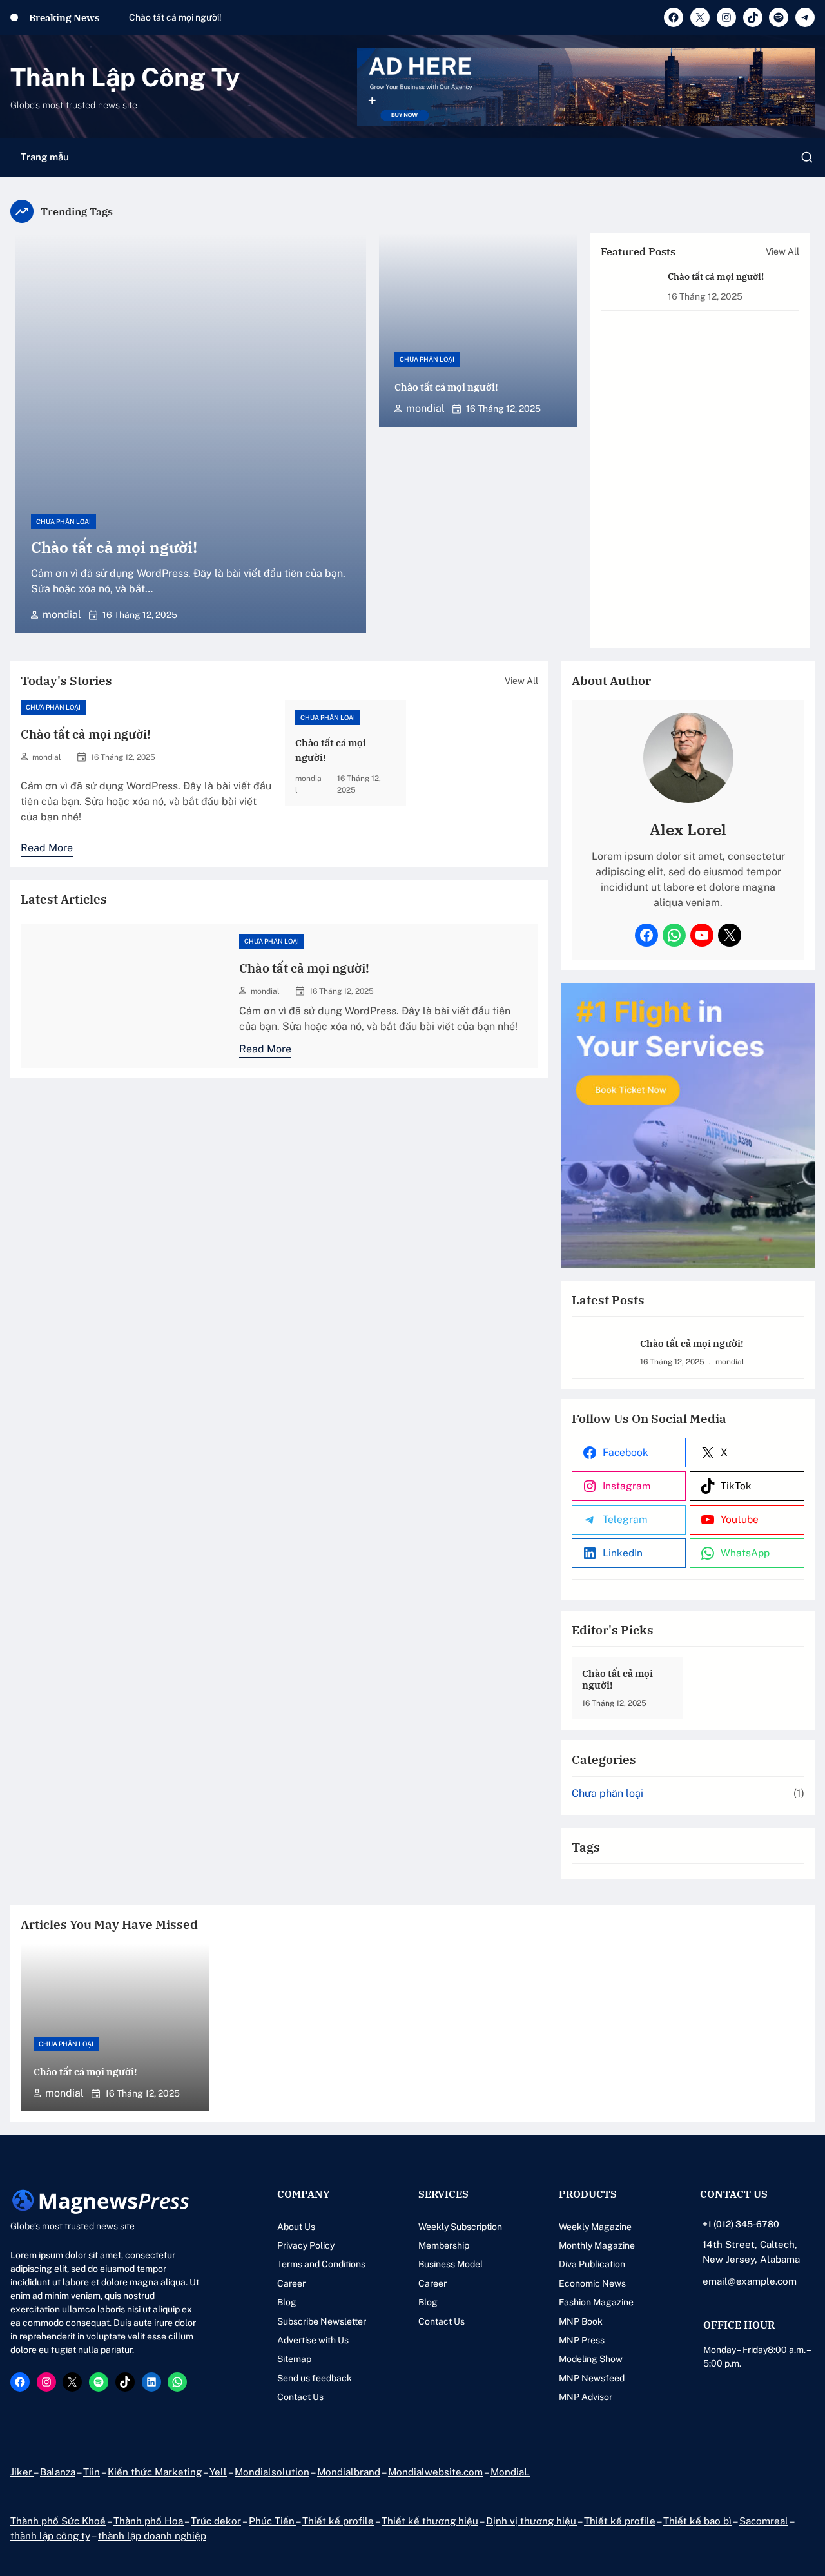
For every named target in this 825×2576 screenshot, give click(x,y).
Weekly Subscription (460, 2227)
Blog (287, 2302)
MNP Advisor (586, 2397)
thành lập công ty (50, 2536)
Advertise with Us (313, 2340)
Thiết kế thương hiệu (430, 2521)
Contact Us (300, 2397)
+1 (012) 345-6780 (741, 2224)
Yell (218, 2472)
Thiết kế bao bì (697, 2521)
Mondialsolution (272, 2472)
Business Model (451, 2264)
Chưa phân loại (63, 521)
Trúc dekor (216, 2521)
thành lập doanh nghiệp (152, 2536)
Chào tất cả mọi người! (175, 17)
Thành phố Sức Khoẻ (58, 2521)
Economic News (592, 2283)
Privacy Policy (306, 2245)
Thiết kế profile (338, 2521)
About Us (296, 2227)
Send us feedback (315, 2378)
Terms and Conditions (321, 2264)
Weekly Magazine (595, 2227)
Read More (47, 849)
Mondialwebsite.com (435, 2472)
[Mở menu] (807, 157)
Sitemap (294, 2359)
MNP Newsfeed (592, 2378)
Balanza (58, 2472)
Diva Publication (592, 2264)
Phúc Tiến (272, 2521)
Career (291, 2283)
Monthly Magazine (597, 2245)
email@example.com (750, 2281)
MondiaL (510, 2472)
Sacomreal (764, 2521)
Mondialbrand (349, 2472)
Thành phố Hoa (149, 2521)
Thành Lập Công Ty (125, 77)
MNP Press (582, 2340)
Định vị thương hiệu (532, 2521)
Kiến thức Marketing (155, 2472)
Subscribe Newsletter (322, 2321)
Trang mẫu (45, 157)
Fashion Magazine (596, 2302)
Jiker (22, 2472)
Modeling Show (591, 2359)
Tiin (92, 2472)
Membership (444, 2245)
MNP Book (581, 2321)
